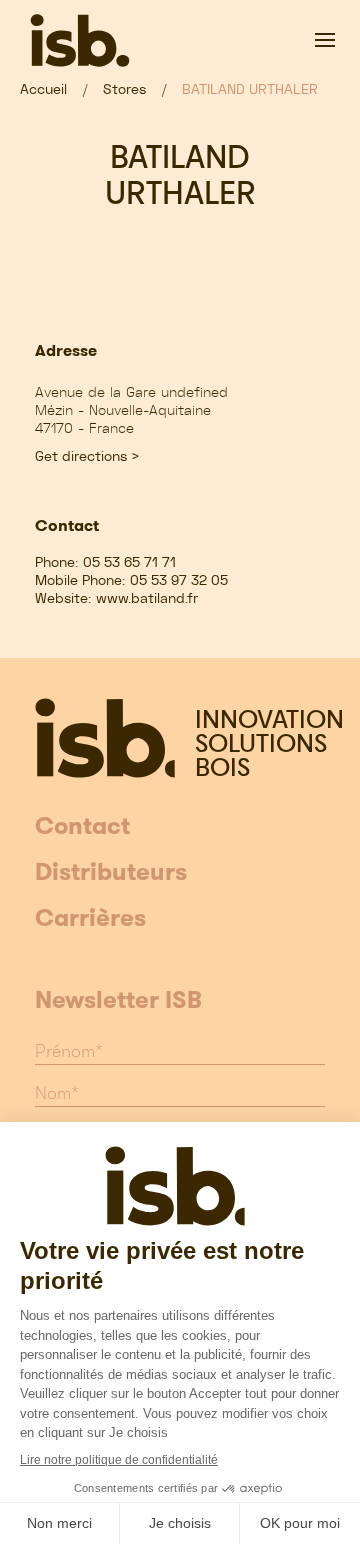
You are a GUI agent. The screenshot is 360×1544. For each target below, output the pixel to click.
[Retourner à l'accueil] (80, 40)
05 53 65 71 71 (129, 562)
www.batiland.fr (147, 598)
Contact (82, 827)
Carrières (90, 919)
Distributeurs (111, 873)
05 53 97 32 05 (179, 580)
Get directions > (87, 456)
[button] (325, 40)
